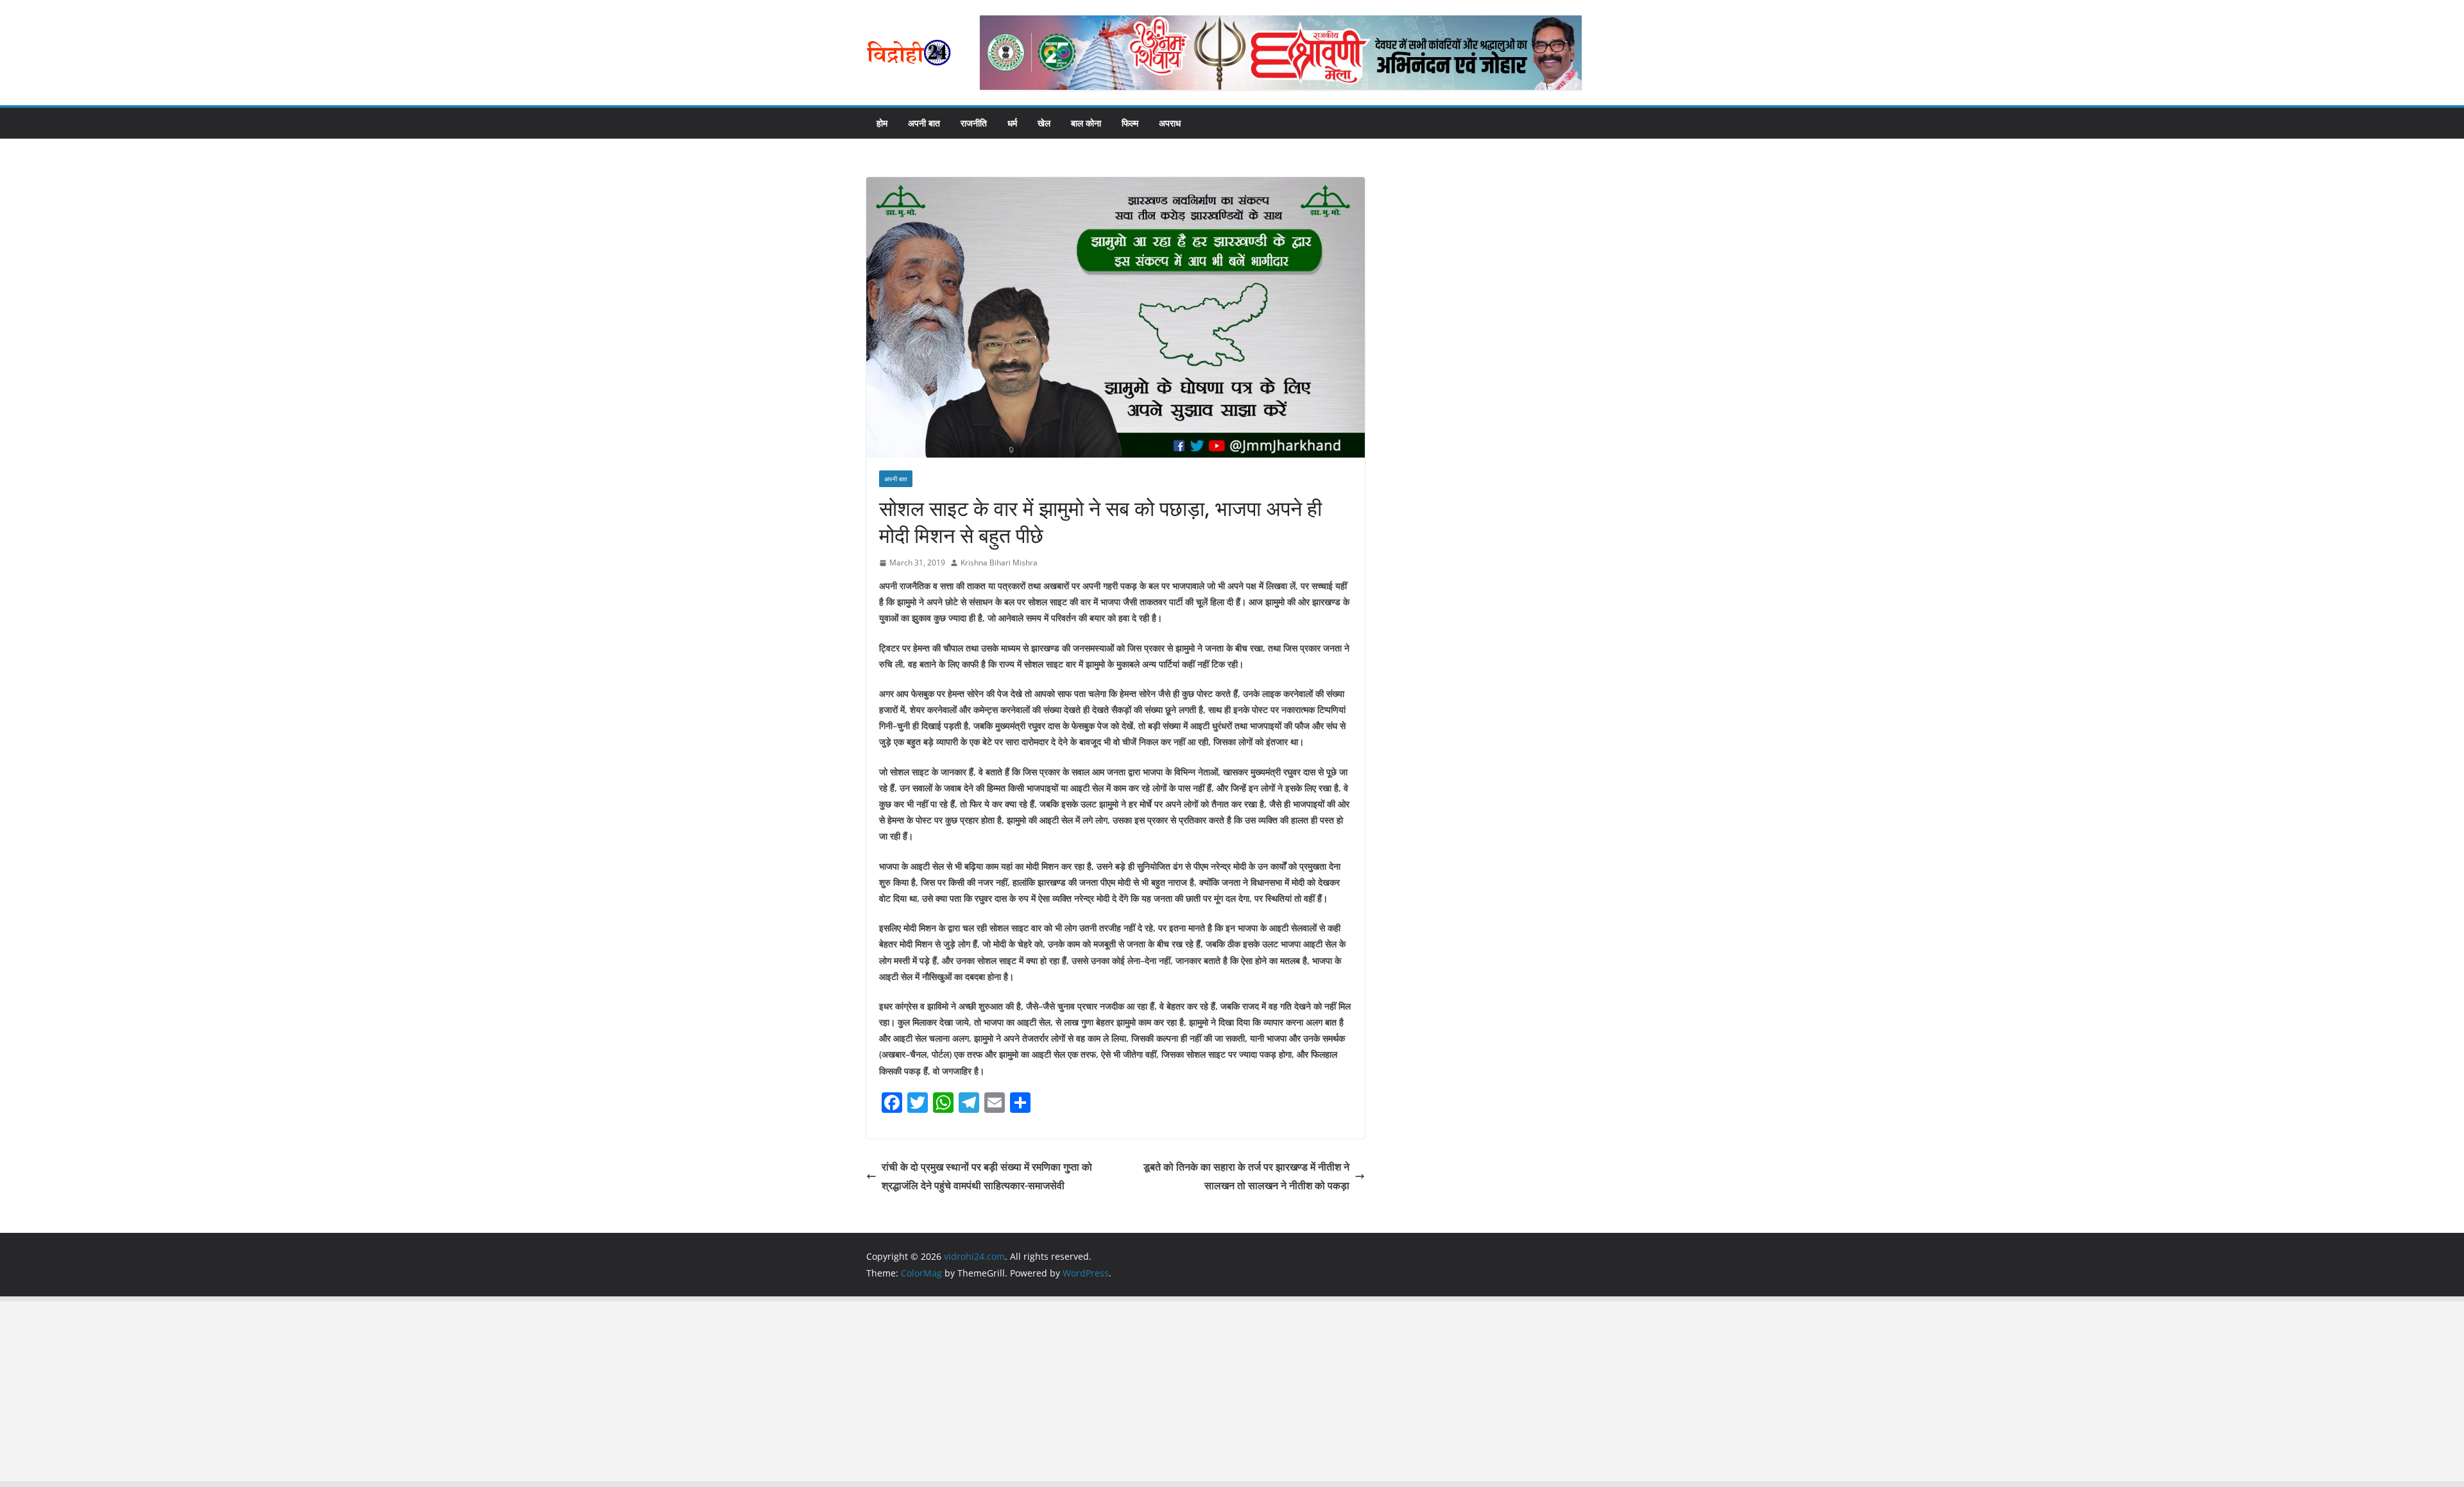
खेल (1044, 123)
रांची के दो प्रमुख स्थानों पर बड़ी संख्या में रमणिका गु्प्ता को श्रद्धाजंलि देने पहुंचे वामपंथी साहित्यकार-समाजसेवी (987, 1176)
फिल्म (1130, 123)
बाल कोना (1086, 123)
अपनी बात (924, 123)
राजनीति (974, 123)
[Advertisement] (385, 1391)
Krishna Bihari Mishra (999, 563)
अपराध (1170, 123)
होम (882, 123)
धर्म (1012, 123)
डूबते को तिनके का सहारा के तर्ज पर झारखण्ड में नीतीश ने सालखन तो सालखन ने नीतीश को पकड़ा (1246, 1176)
